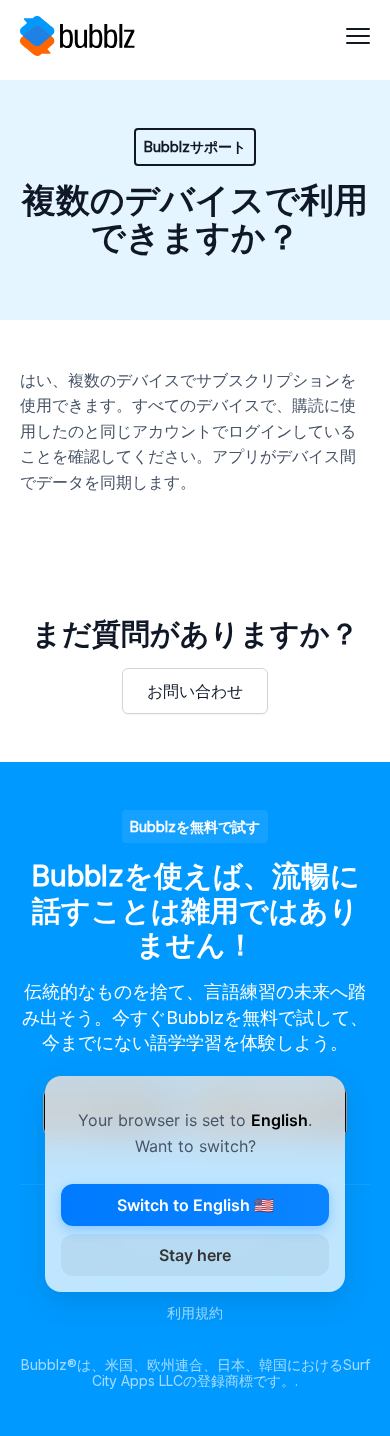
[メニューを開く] (358, 36)
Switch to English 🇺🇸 (195, 1205)
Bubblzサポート (195, 146)
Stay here (195, 1255)
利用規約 (195, 1312)
